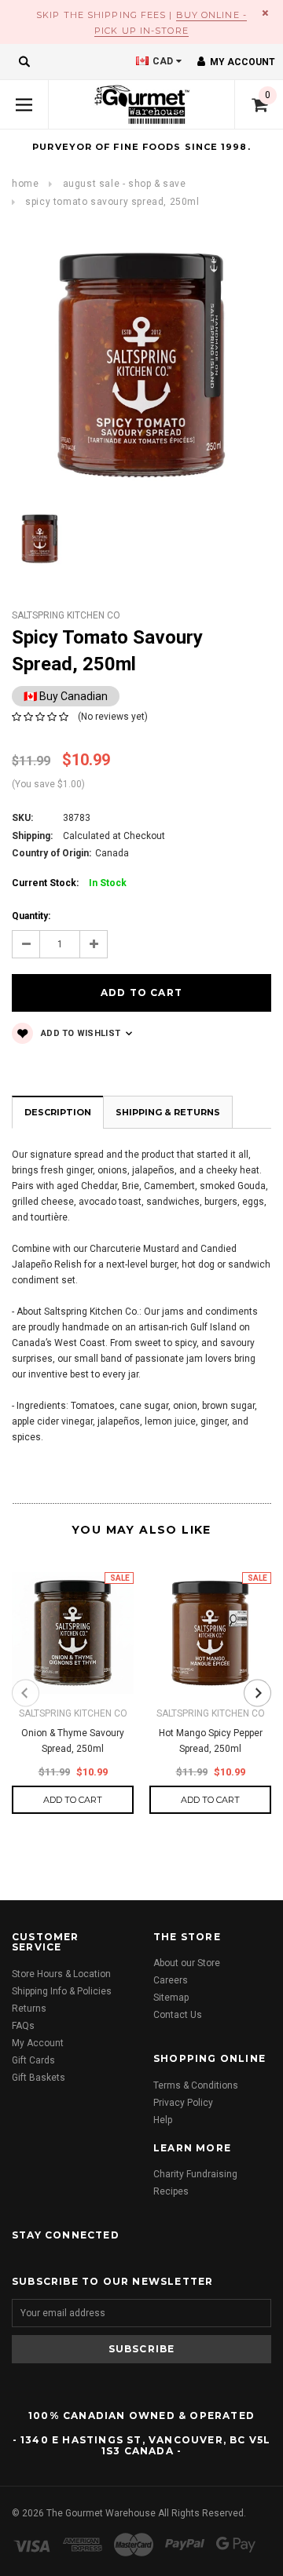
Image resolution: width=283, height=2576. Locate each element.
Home (25, 184)
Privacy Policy (183, 2103)
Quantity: (31, 916)
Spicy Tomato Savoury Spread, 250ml (112, 202)
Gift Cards (33, 2060)
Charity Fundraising (195, 2174)
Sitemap (171, 1998)
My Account (38, 2043)
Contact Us (178, 2015)
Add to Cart (73, 1800)
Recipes (171, 2191)
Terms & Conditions (196, 2085)
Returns (29, 2009)
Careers (171, 1980)
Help (163, 2120)
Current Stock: (69, 883)
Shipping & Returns (168, 1112)
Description (58, 1112)
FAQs (23, 2026)
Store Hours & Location (61, 1974)
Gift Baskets (39, 2078)
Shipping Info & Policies (62, 1991)
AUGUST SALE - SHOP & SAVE (125, 184)
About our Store (187, 1963)
